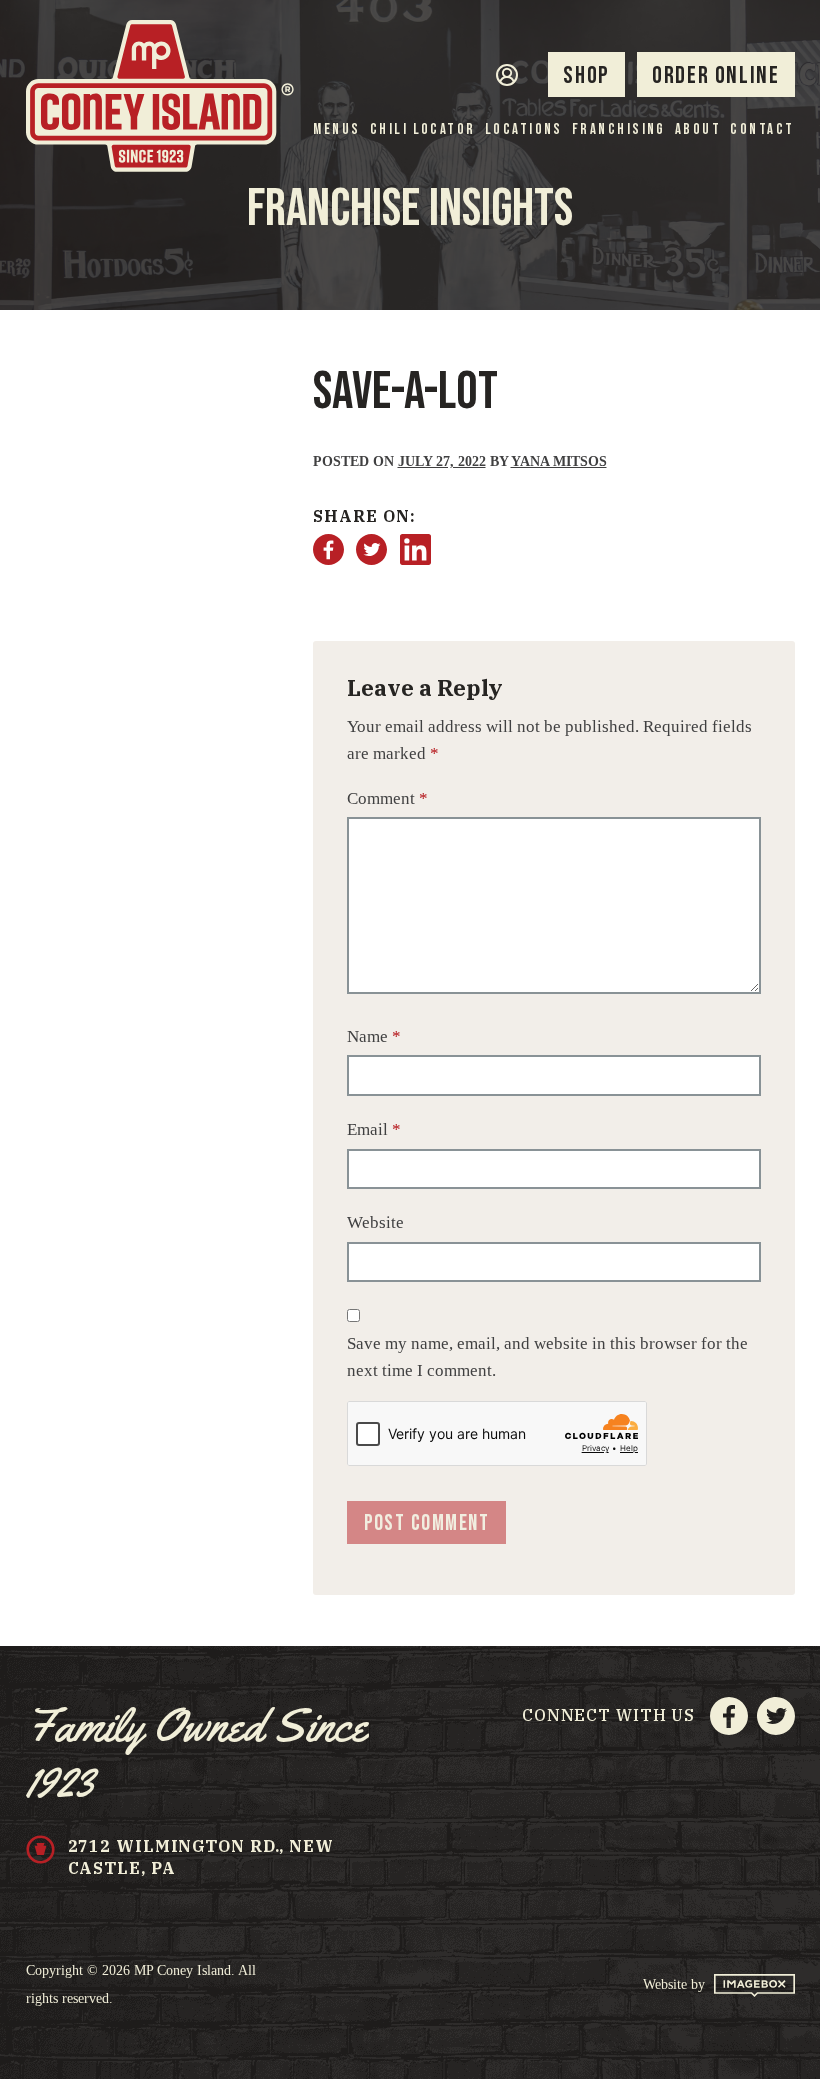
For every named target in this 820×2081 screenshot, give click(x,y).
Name (374, 1036)
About (698, 130)
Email (374, 1129)
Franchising (619, 130)
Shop (586, 75)
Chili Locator (423, 130)
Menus (336, 130)
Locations (524, 130)
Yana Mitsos (559, 461)
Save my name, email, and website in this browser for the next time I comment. (547, 1357)
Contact (762, 130)
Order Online (715, 75)
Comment (387, 798)
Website (375, 1222)
